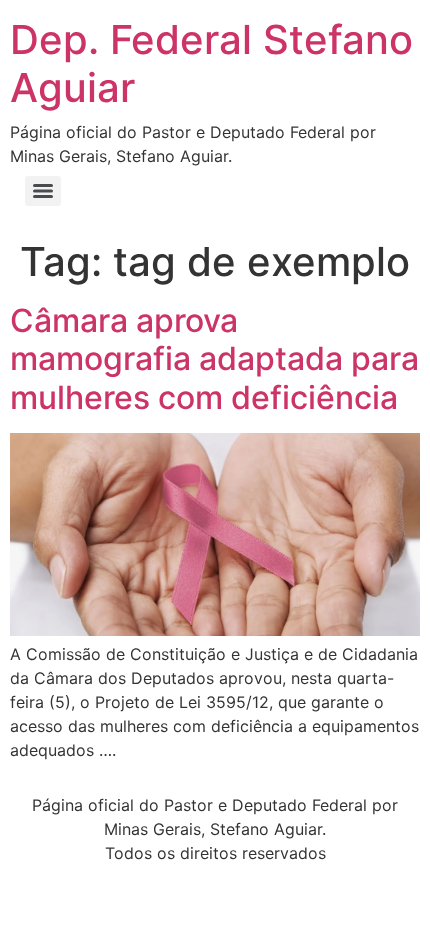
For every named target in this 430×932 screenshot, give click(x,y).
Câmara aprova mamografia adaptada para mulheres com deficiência (214, 359)
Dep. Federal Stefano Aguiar (211, 63)
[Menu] (43, 191)
